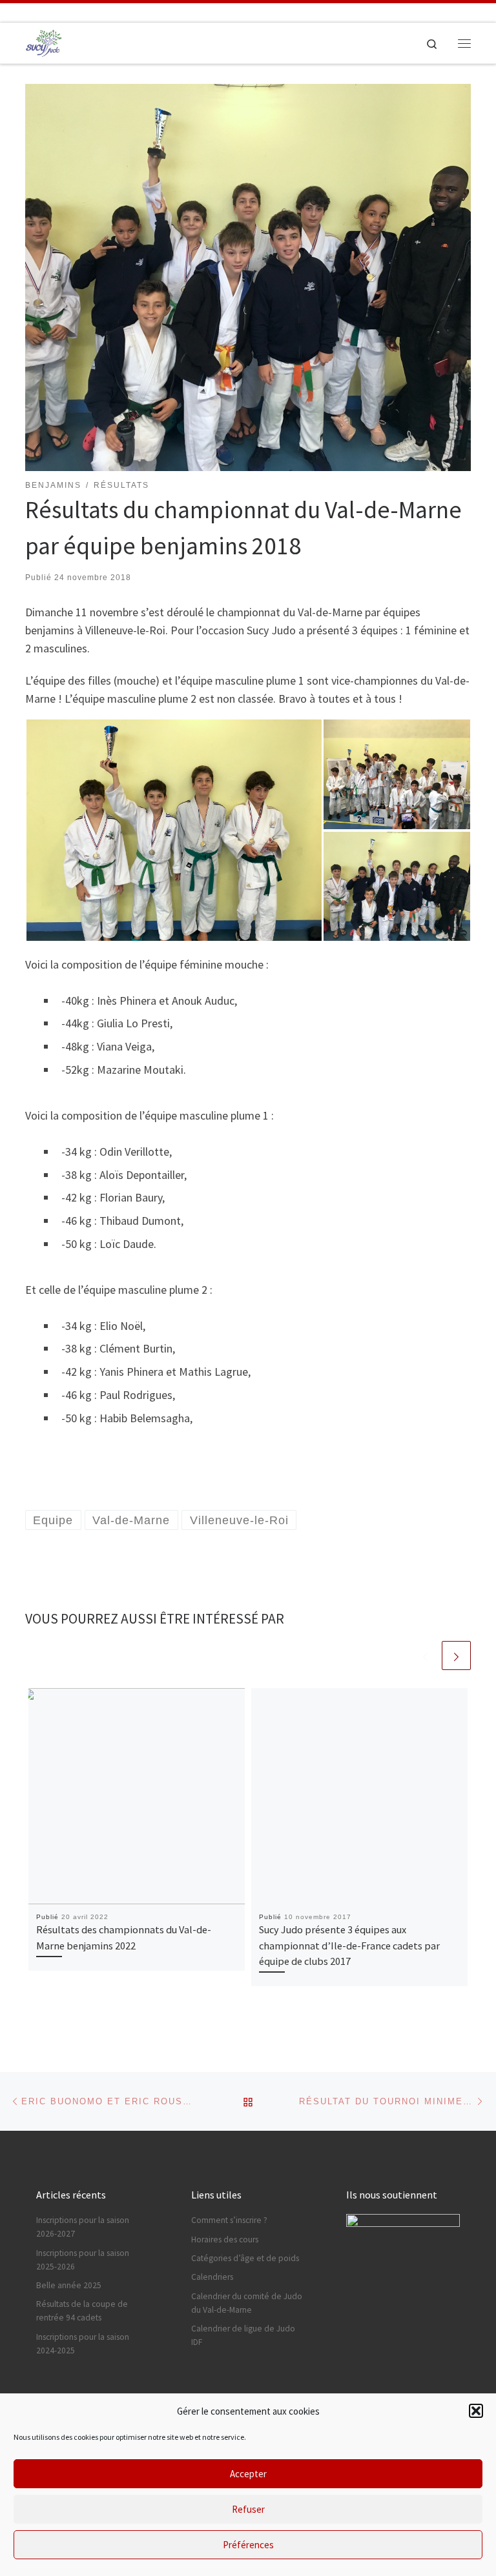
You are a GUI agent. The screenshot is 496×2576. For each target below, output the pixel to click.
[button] (476, 2411)
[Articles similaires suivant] (456, 1655)
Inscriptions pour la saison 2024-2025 (83, 2344)
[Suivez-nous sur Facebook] (32, 13)
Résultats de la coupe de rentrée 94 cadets (82, 2311)
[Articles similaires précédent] (425, 1655)
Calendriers (212, 2277)
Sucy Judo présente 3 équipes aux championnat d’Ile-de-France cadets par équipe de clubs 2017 (349, 1945)
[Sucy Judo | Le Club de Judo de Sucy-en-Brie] (44, 41)
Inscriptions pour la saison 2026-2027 (83, 2227)
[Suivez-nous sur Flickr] (50, 13)
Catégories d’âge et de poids (245, 2258)
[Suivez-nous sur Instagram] (14, 13)
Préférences (248, 2545)
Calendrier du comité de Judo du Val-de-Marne (247, 2303)
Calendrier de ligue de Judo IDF (243, 2335)
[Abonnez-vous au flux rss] (86, 13)
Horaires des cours (225, 2239)
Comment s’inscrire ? (229, 2220)
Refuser (248, 2509)
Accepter (248, 2474)
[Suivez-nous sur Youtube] (68, 13)
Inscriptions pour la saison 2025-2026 (83, 2260)
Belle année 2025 (69, 2285)
